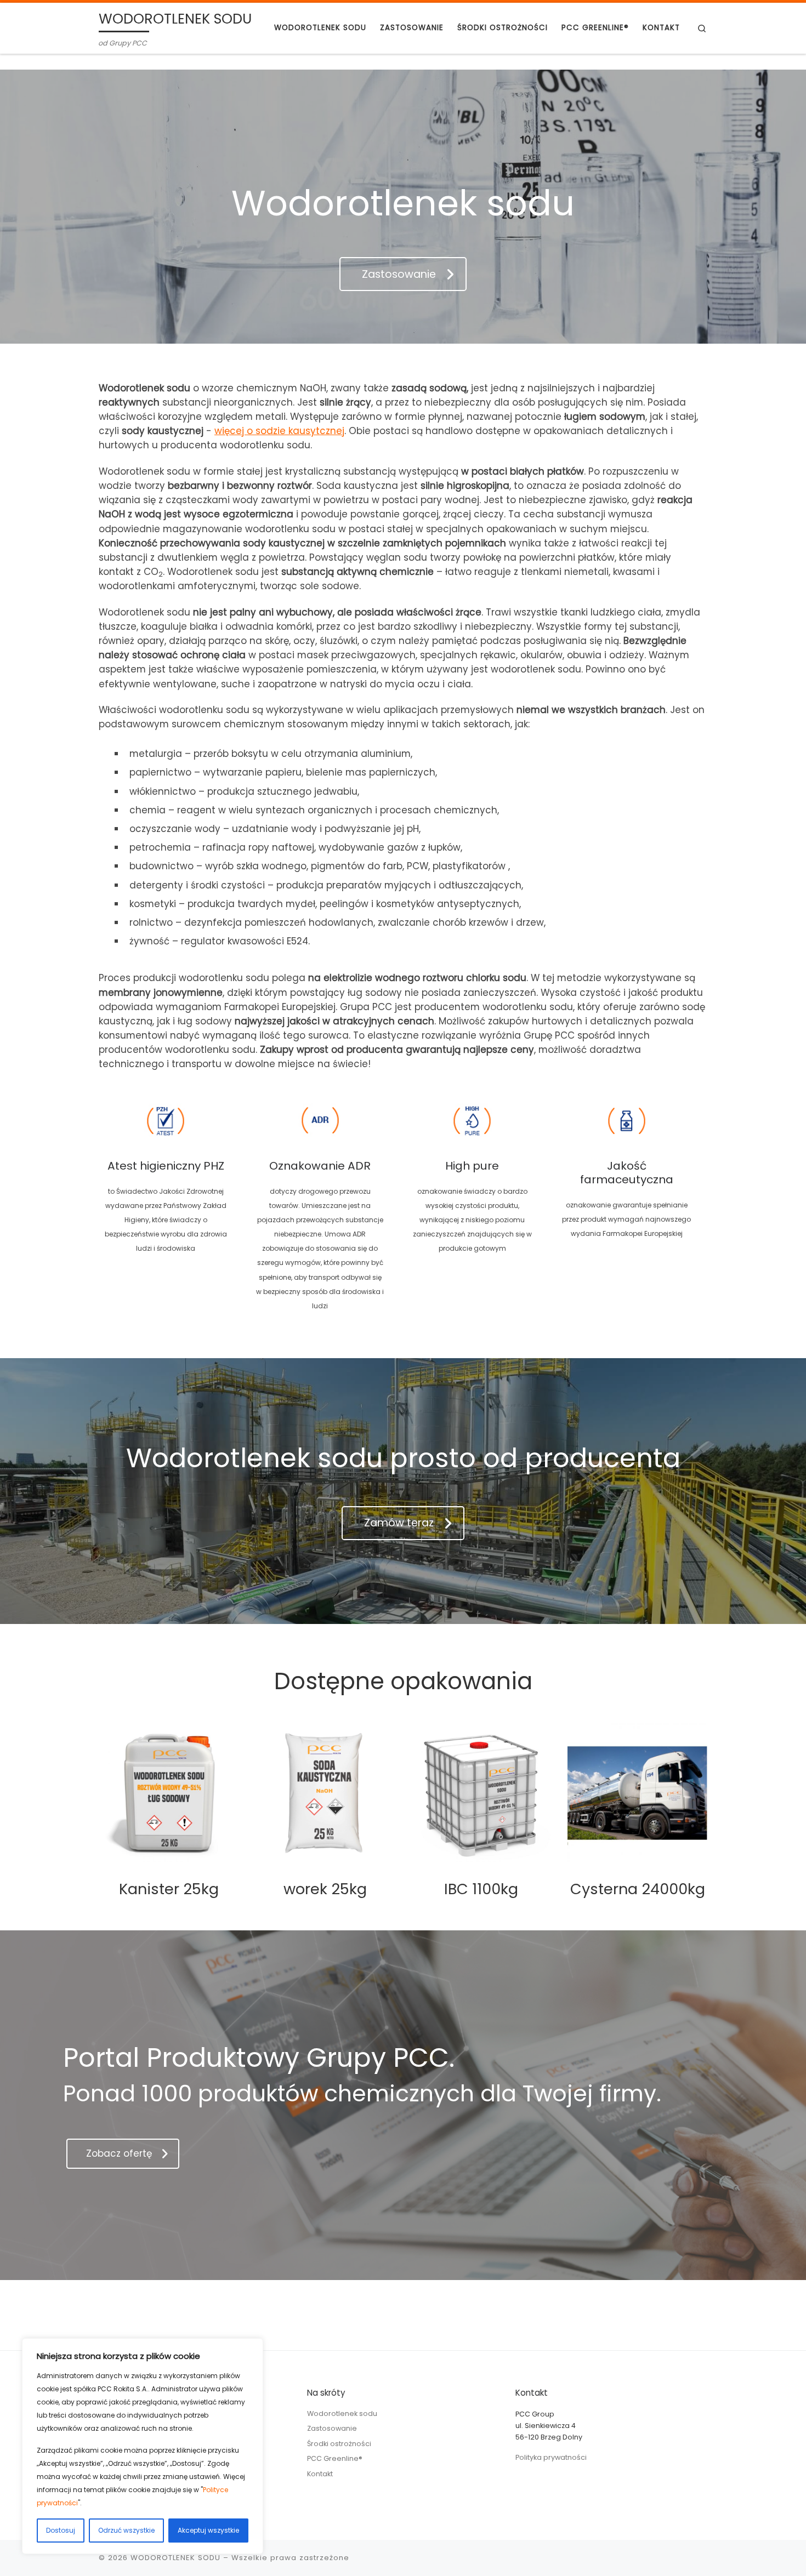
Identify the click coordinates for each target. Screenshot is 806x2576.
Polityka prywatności (551, 2457)
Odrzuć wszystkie (126, 2530)
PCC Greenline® (335, 2458)
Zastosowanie (332, 2428)
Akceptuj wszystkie (208, 2530)
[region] (143, 2446)
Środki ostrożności (339, 2444)
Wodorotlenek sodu (342, 2413)
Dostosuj (61, 2530)
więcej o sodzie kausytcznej (279, 431)
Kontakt (320, 2474)
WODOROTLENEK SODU (175, 2558)
